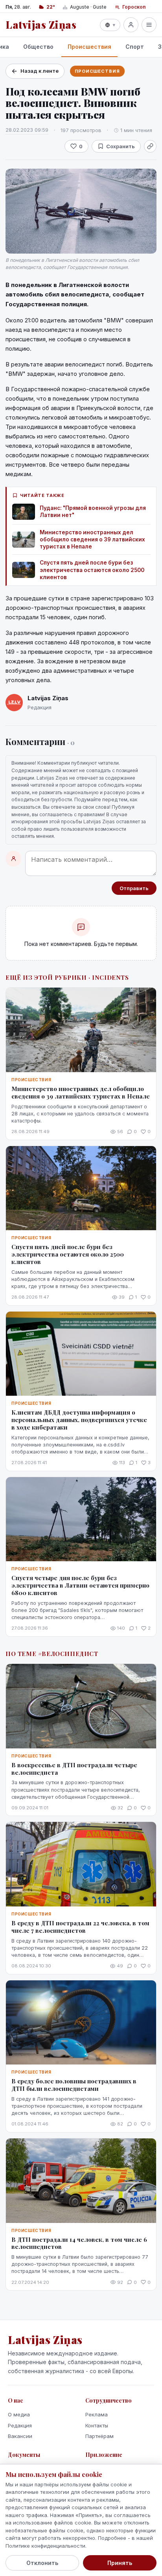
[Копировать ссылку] (150, 146)
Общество (38, 47)
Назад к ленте (40, 71)
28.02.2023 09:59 (27, 130)
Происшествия (89, 47)
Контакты (97, 2425)
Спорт (135, 47)
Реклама (97, 2414)
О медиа (19, 2414)
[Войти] (131, 25)
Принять (120, 2563)
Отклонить (42, 2563)
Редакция (20, 2425)
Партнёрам (99, 2436)
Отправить (134, 888)
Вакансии (20, 2436)
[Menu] (149, 25)
